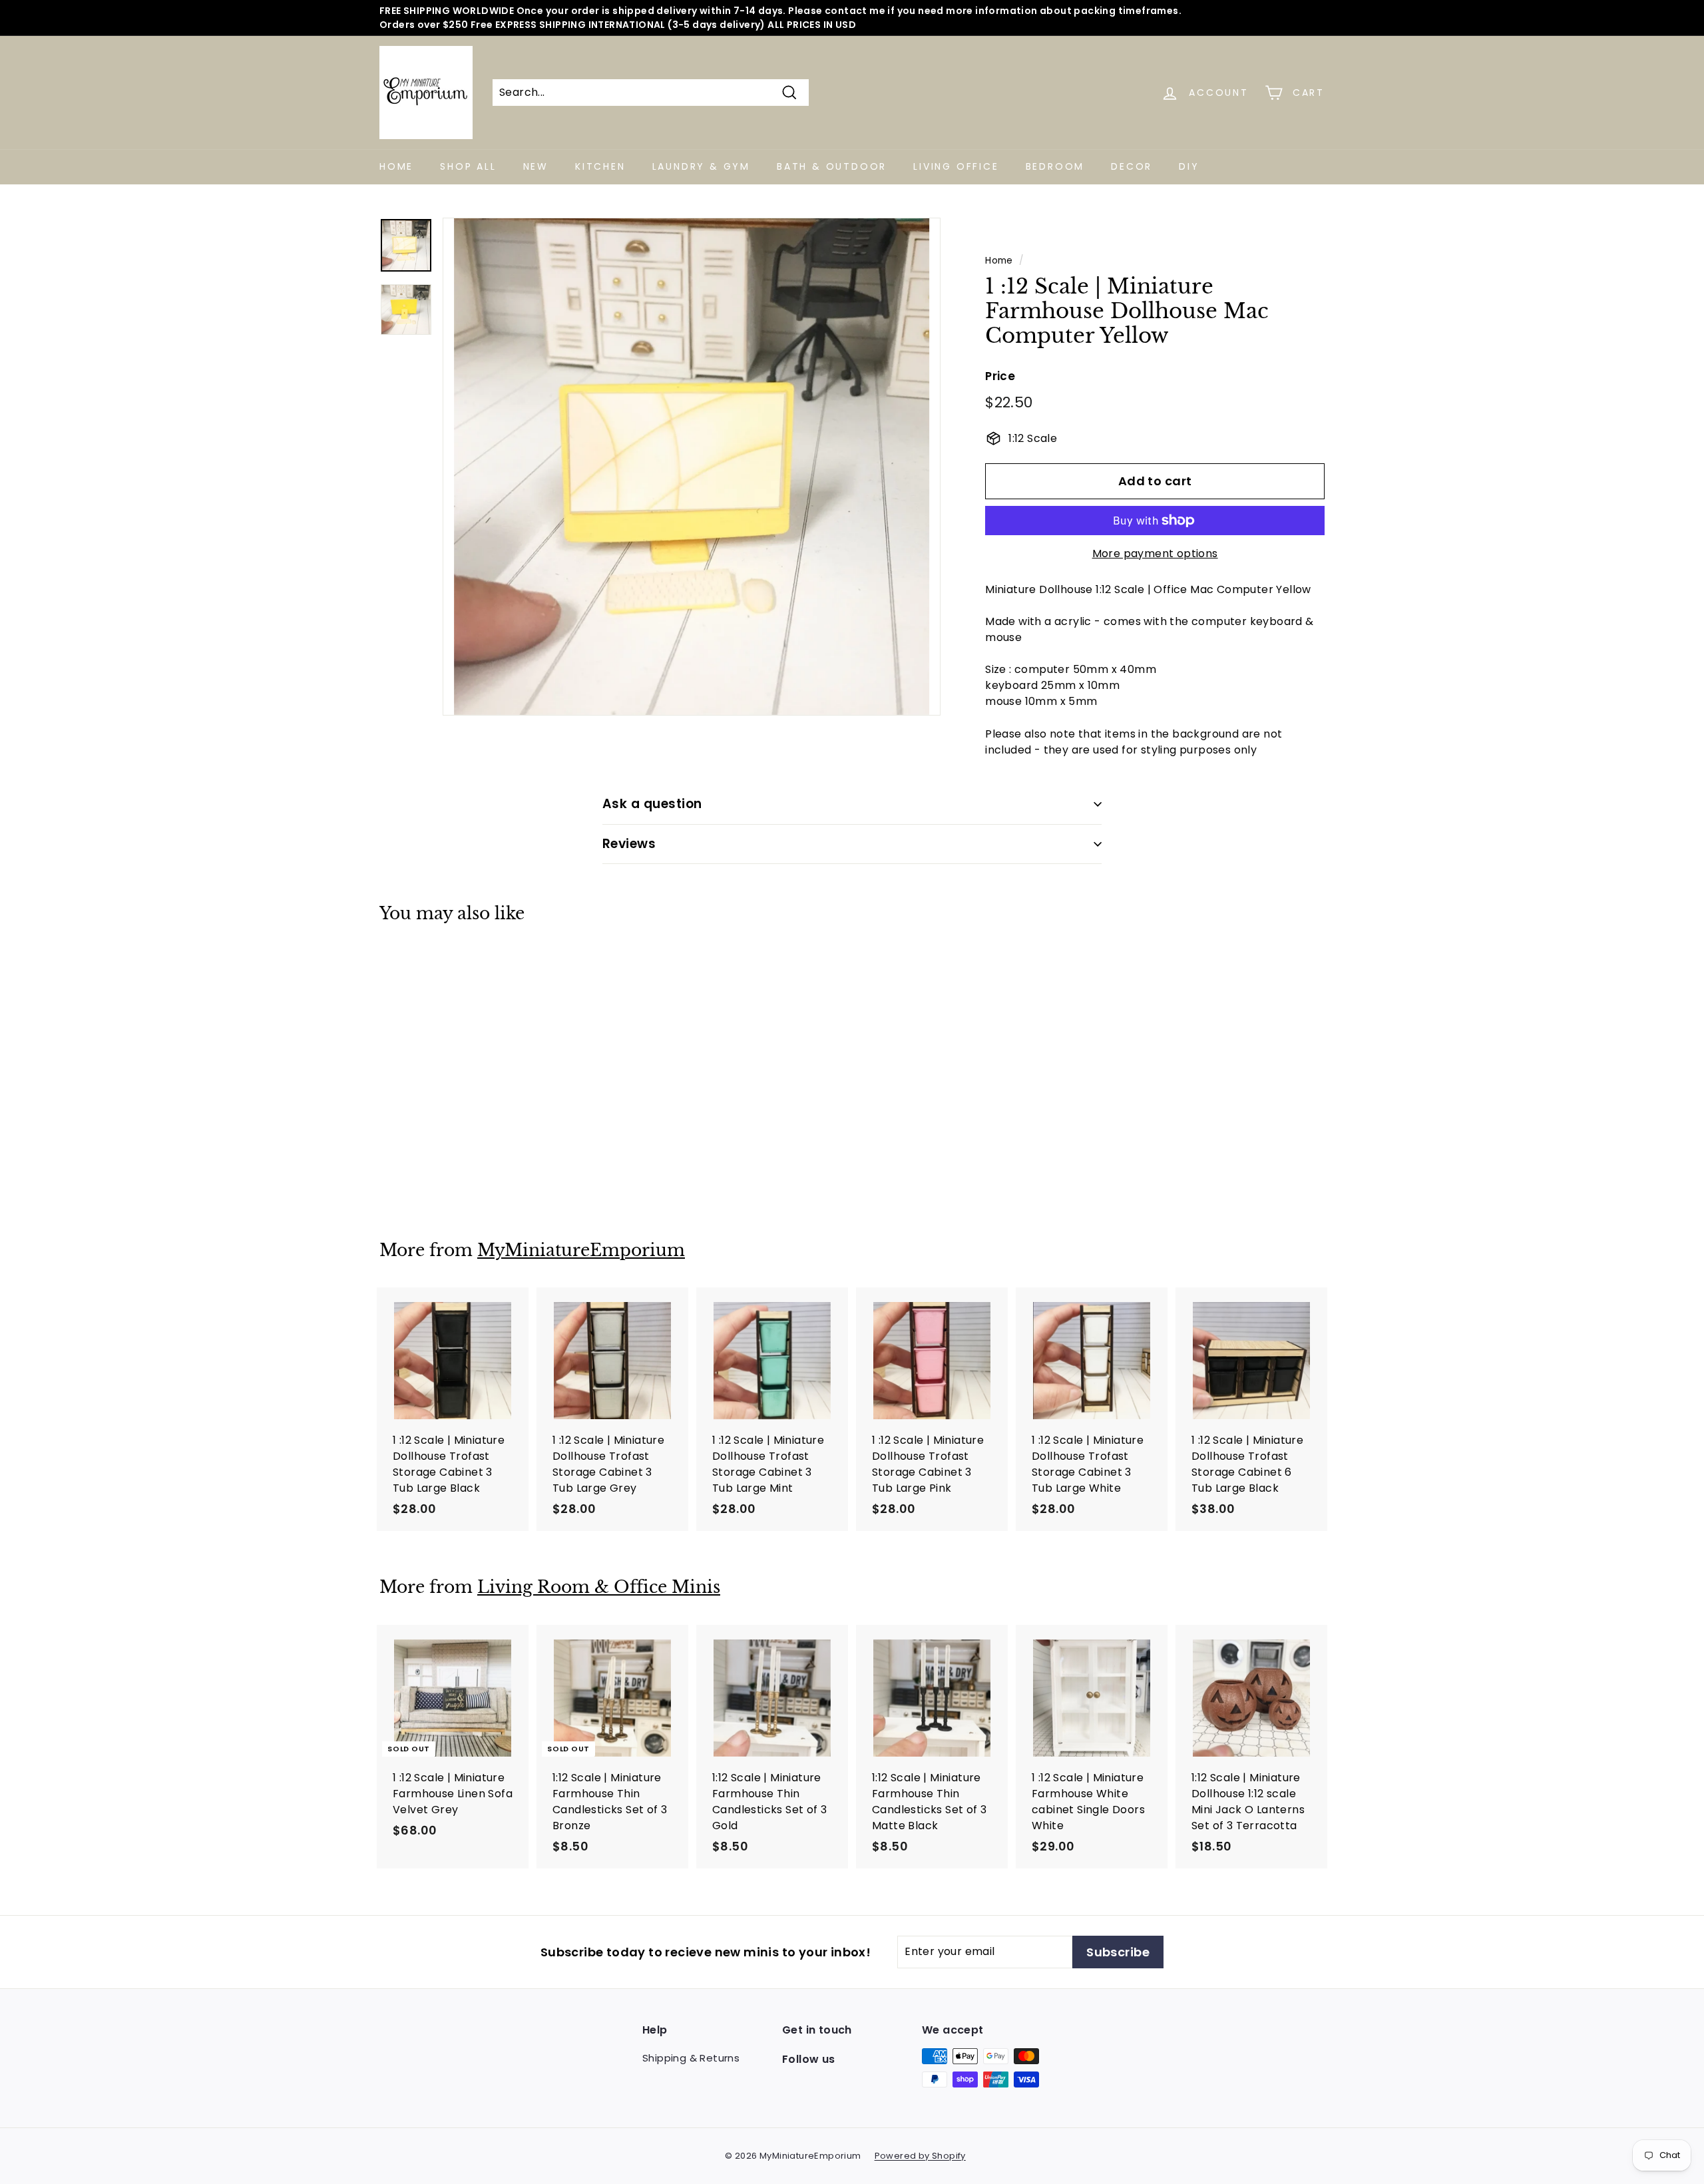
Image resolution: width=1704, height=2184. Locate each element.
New (536, 166)
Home (396, 166)
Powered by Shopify (920, 2156)
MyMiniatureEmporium (581, 1250)
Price (1000, 376)
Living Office (956, 166)
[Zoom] (692, 467)
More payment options (1155, 553)
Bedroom (1055, 166)
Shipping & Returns (691, 2058)
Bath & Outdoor (832, 166)
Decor (1132, 166)
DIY (1189, 166)
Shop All (468, 166)
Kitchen (600, 166)
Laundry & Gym (701, 166)
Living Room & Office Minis (599, 1587)
